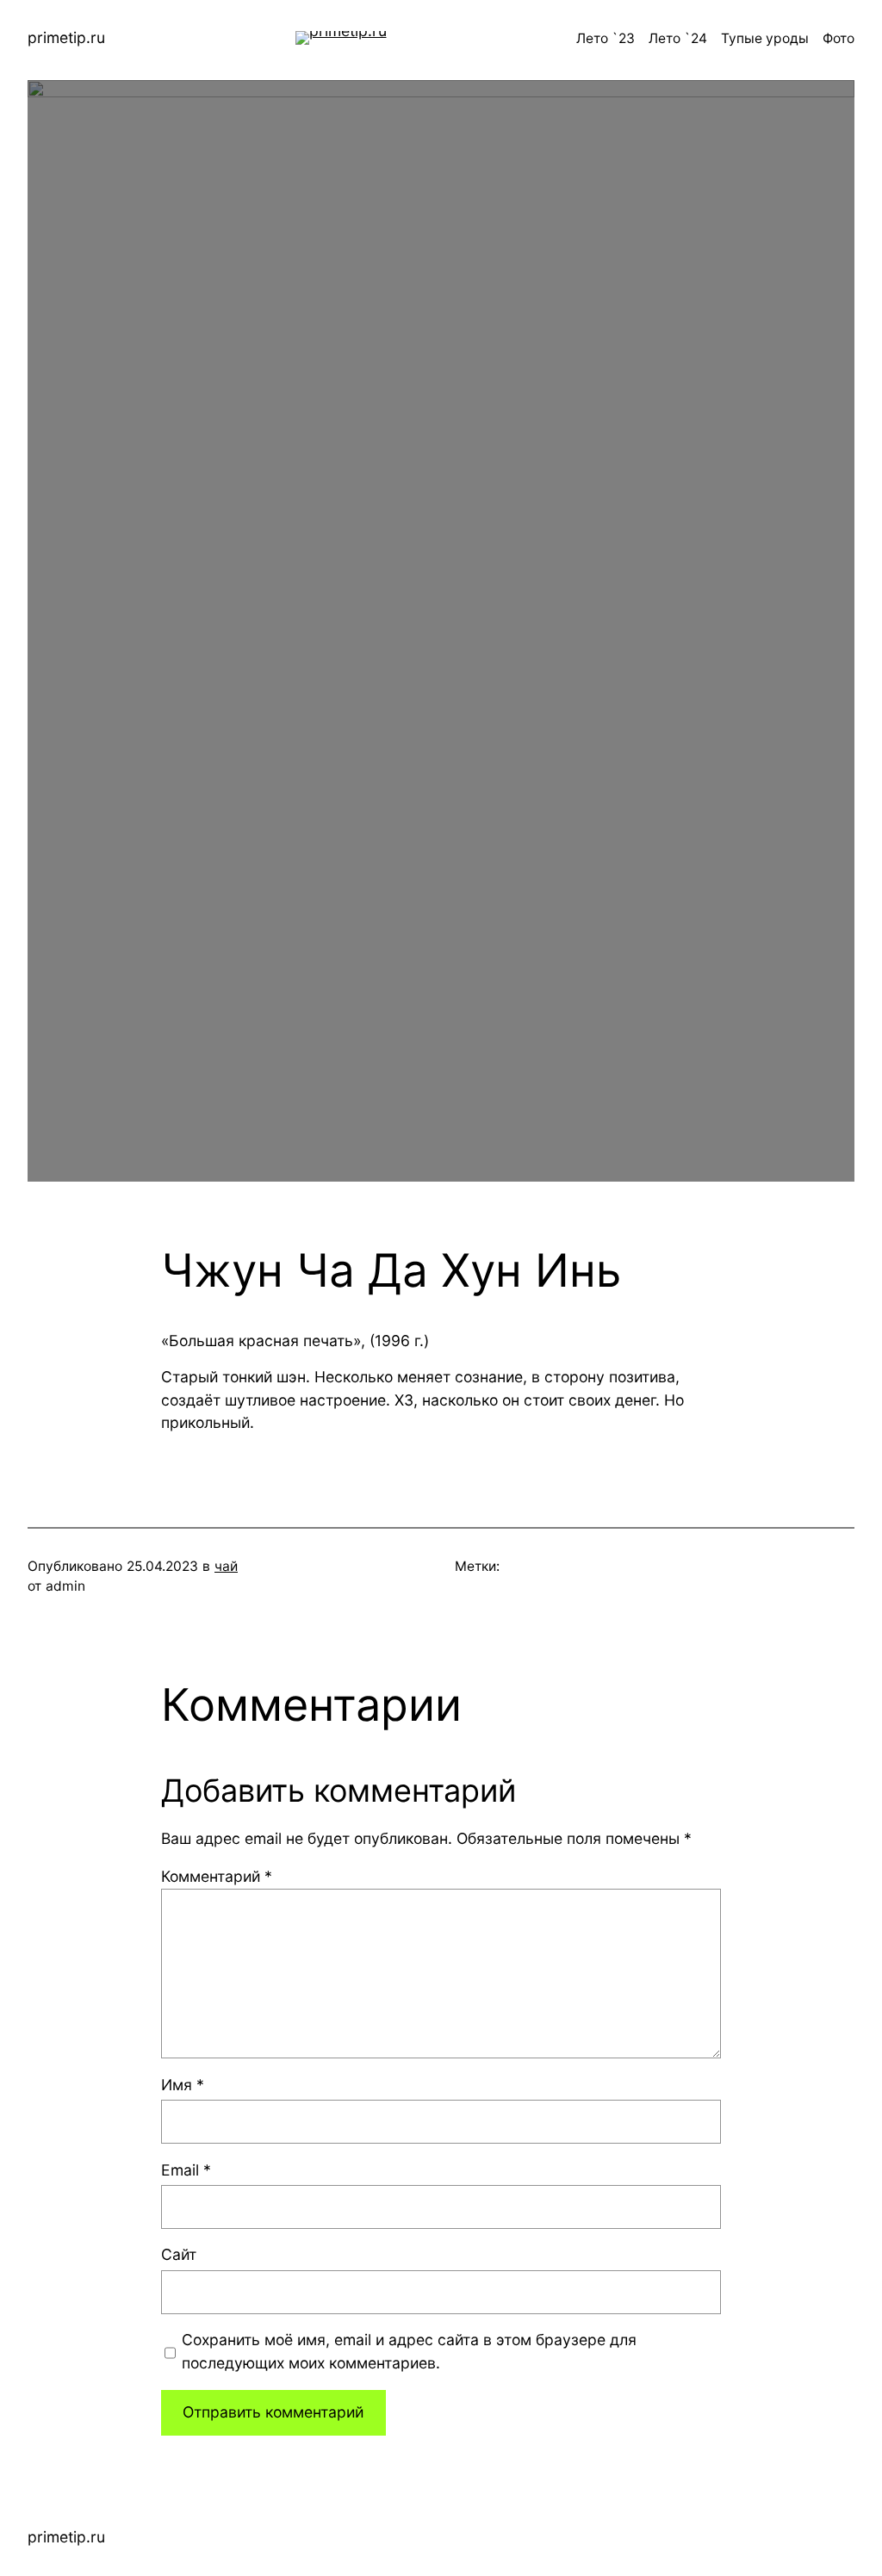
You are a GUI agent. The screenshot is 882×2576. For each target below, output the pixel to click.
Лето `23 (606, 38)
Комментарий (217, 1876)
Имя (183, 2085)
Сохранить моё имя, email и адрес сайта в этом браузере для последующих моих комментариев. (409, 2351)
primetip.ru (66, 37)
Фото (839, 38)
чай (226, 1566)
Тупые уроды (765, 38)
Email (186, 2170)
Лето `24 (678, 38)
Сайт (179, 2254)
